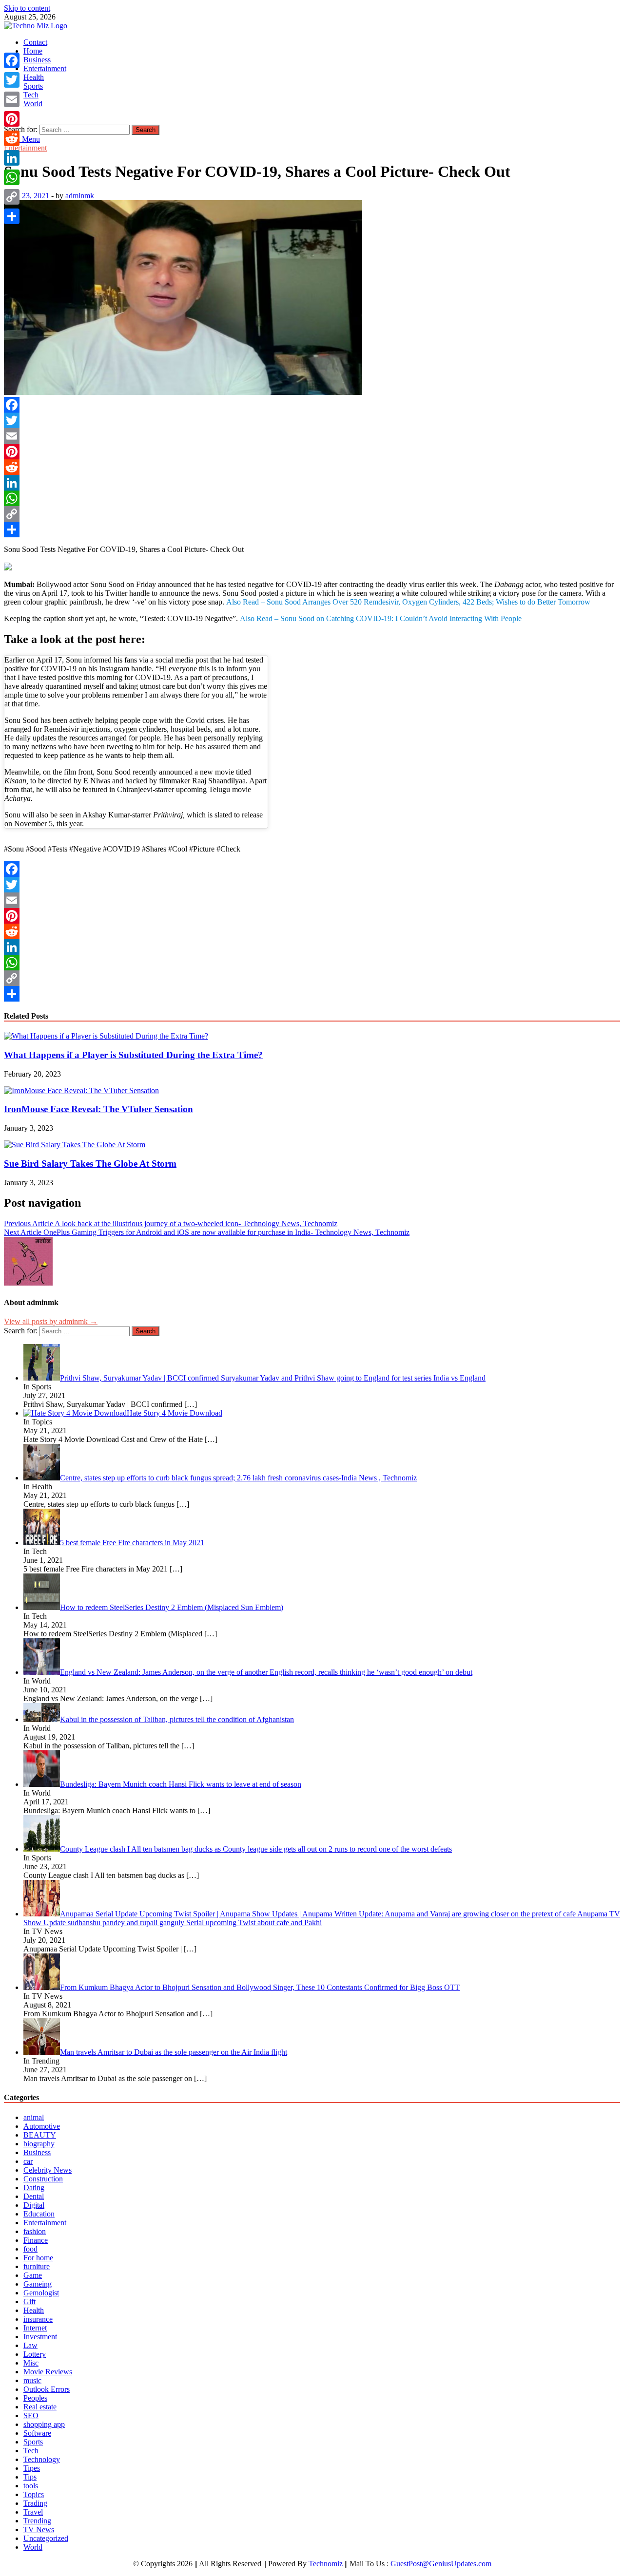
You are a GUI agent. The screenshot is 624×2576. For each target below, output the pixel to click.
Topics (34, 2494)
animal (34, 2117)
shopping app (44, 2424)
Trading (35, 2503)
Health (34, 77)
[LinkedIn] (312, 483)
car (28, 2161)
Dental (34, 2196)
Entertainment (45, 68)
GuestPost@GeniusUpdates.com (441, 2564)
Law (30, 2345)
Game (33, 2275)
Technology (42, 2459)
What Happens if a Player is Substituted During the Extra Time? (133, 1055)
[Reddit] (312, 467)
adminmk (80, 196)
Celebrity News (48, 2170)
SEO (31, 2415)
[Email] (312, 436)
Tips (30, 2477)
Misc (31, 2363)
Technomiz (326, 2564)
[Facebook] (312, 405)
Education (39, 2214)
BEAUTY (40, 2135)
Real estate (40, 2407)
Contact (35, 42)
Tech (31, 95)
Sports (33, 86)
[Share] (312, 530)
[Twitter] (312, 420)
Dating (34, 2188)
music (32, 2380)
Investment (40, 2337)
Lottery (35, 2354)
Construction (43, 2179)
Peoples (35, 2398)
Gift (29, 2301)
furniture (37, 2266)
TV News (39, 2529)
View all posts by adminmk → (51, 1321)
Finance (36, 2240)
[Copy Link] (312, 514)
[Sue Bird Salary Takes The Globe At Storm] (75, 1145)
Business (37, 60)
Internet (35, 2328)
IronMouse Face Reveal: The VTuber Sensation (98, 1109)
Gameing (38, 2284)
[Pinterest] (312, 452)
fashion (35, 2231)
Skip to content (27, 8)
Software (37, 2433)
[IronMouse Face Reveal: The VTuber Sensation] (81, 1090)
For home (38, 2258)
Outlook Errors (47, 2389)
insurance (38, 2319)
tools (31, 2486)
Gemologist (41, 2293)
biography (39, 2144)
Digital (34, 2205)
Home (33, 51)
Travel (33, 2512)
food (30, 2249)
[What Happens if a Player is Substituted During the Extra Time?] (106, 1036)
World (33, 104)
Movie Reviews (48, 2372)
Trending (37, 2521)
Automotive (42, 2126)
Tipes (32, 2468)
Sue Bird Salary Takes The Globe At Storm (90, 1164)
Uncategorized (46, 2538)
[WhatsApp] (312, 498)
